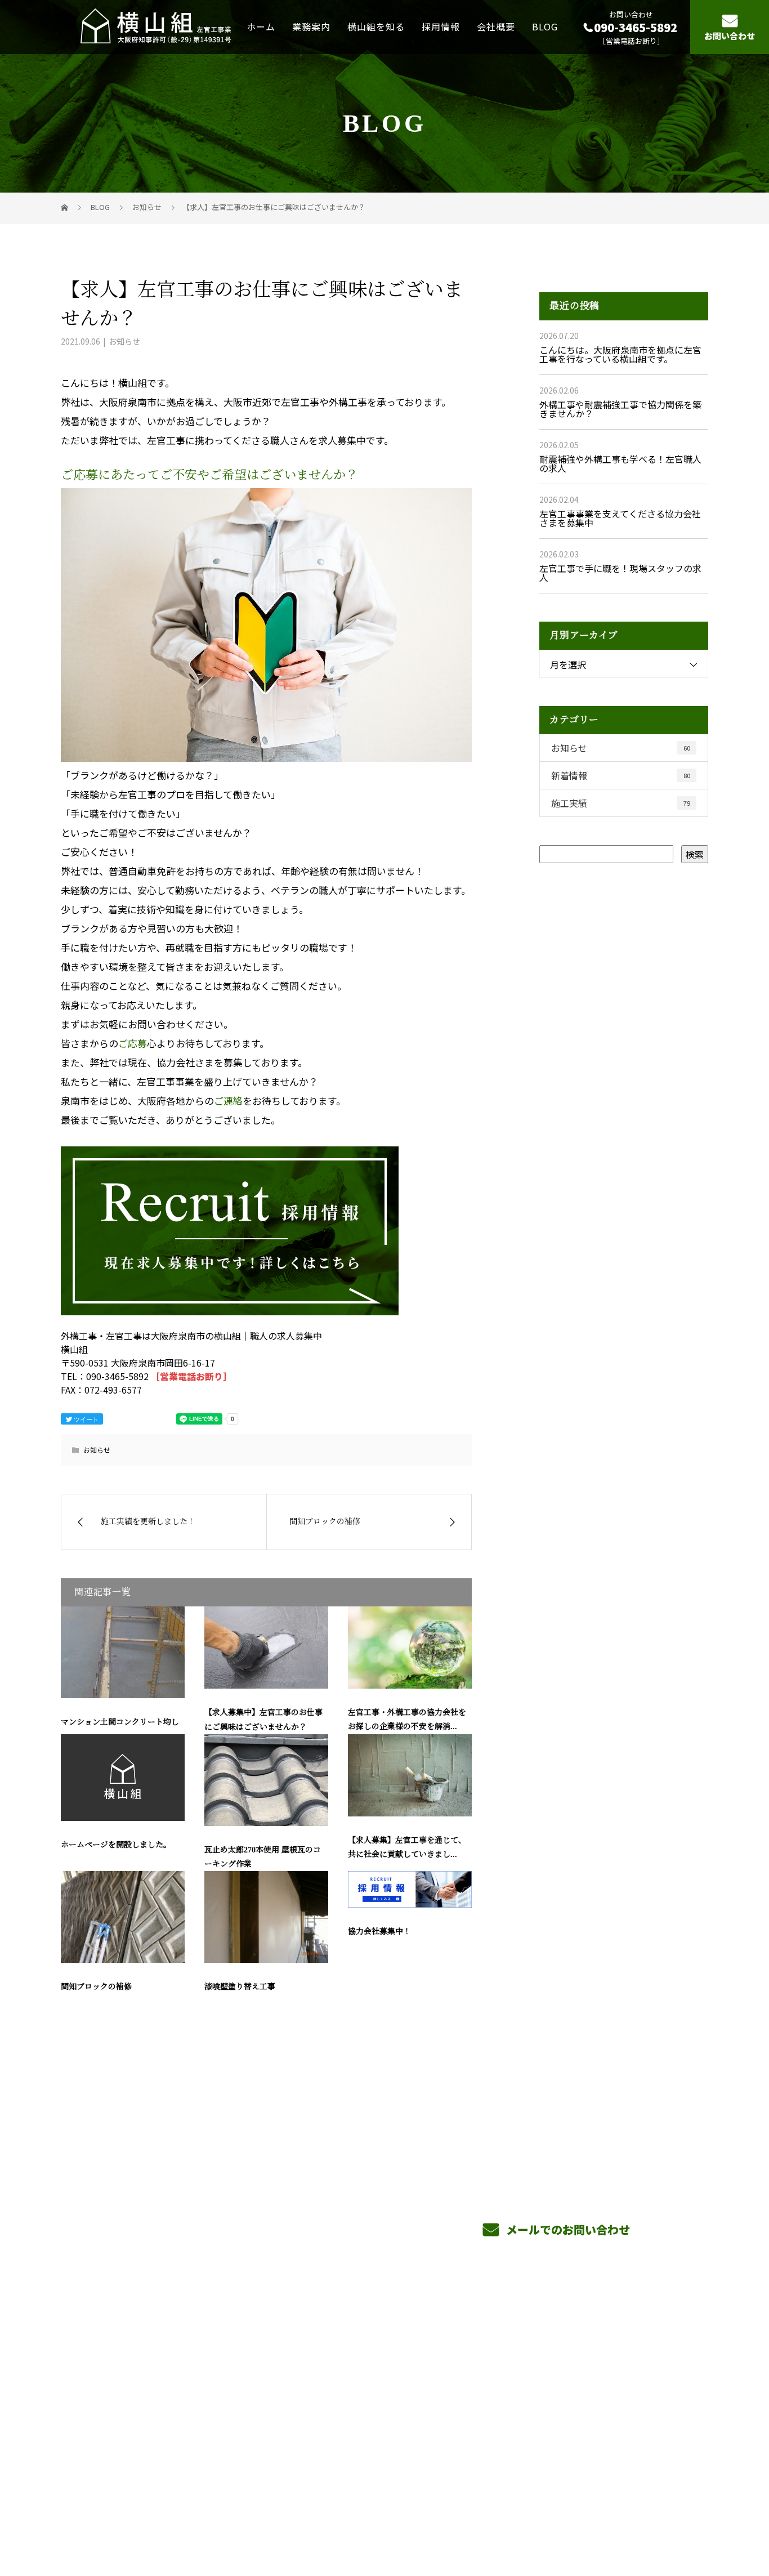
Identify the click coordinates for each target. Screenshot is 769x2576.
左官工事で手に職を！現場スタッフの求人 (620, 573)
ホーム (261, 26)
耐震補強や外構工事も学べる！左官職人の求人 (620, 463)
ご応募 (133, 1043)
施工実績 (621, 803)
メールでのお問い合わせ (567, 2229)
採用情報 (441, 26)
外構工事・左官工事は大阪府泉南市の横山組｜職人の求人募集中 (173, 2514)
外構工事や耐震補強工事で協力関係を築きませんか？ (620, 409)
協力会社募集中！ (379, 1932)
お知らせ (124, 341)
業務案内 (311, 26)
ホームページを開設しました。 (116, 1845)
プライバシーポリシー (661, 2515)
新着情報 (621, 775)
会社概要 (496, 26)
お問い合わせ (730, 36)
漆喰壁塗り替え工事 (240, 1987)
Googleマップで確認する (119, 2443)
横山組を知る (376, 26)
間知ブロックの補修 (96, 1987)
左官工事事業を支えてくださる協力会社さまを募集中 (620, 518)
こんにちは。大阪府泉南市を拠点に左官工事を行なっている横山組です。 (620, 354)
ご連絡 (228, 1101)
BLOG (545, 26)
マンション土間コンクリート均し (120, 1722)
